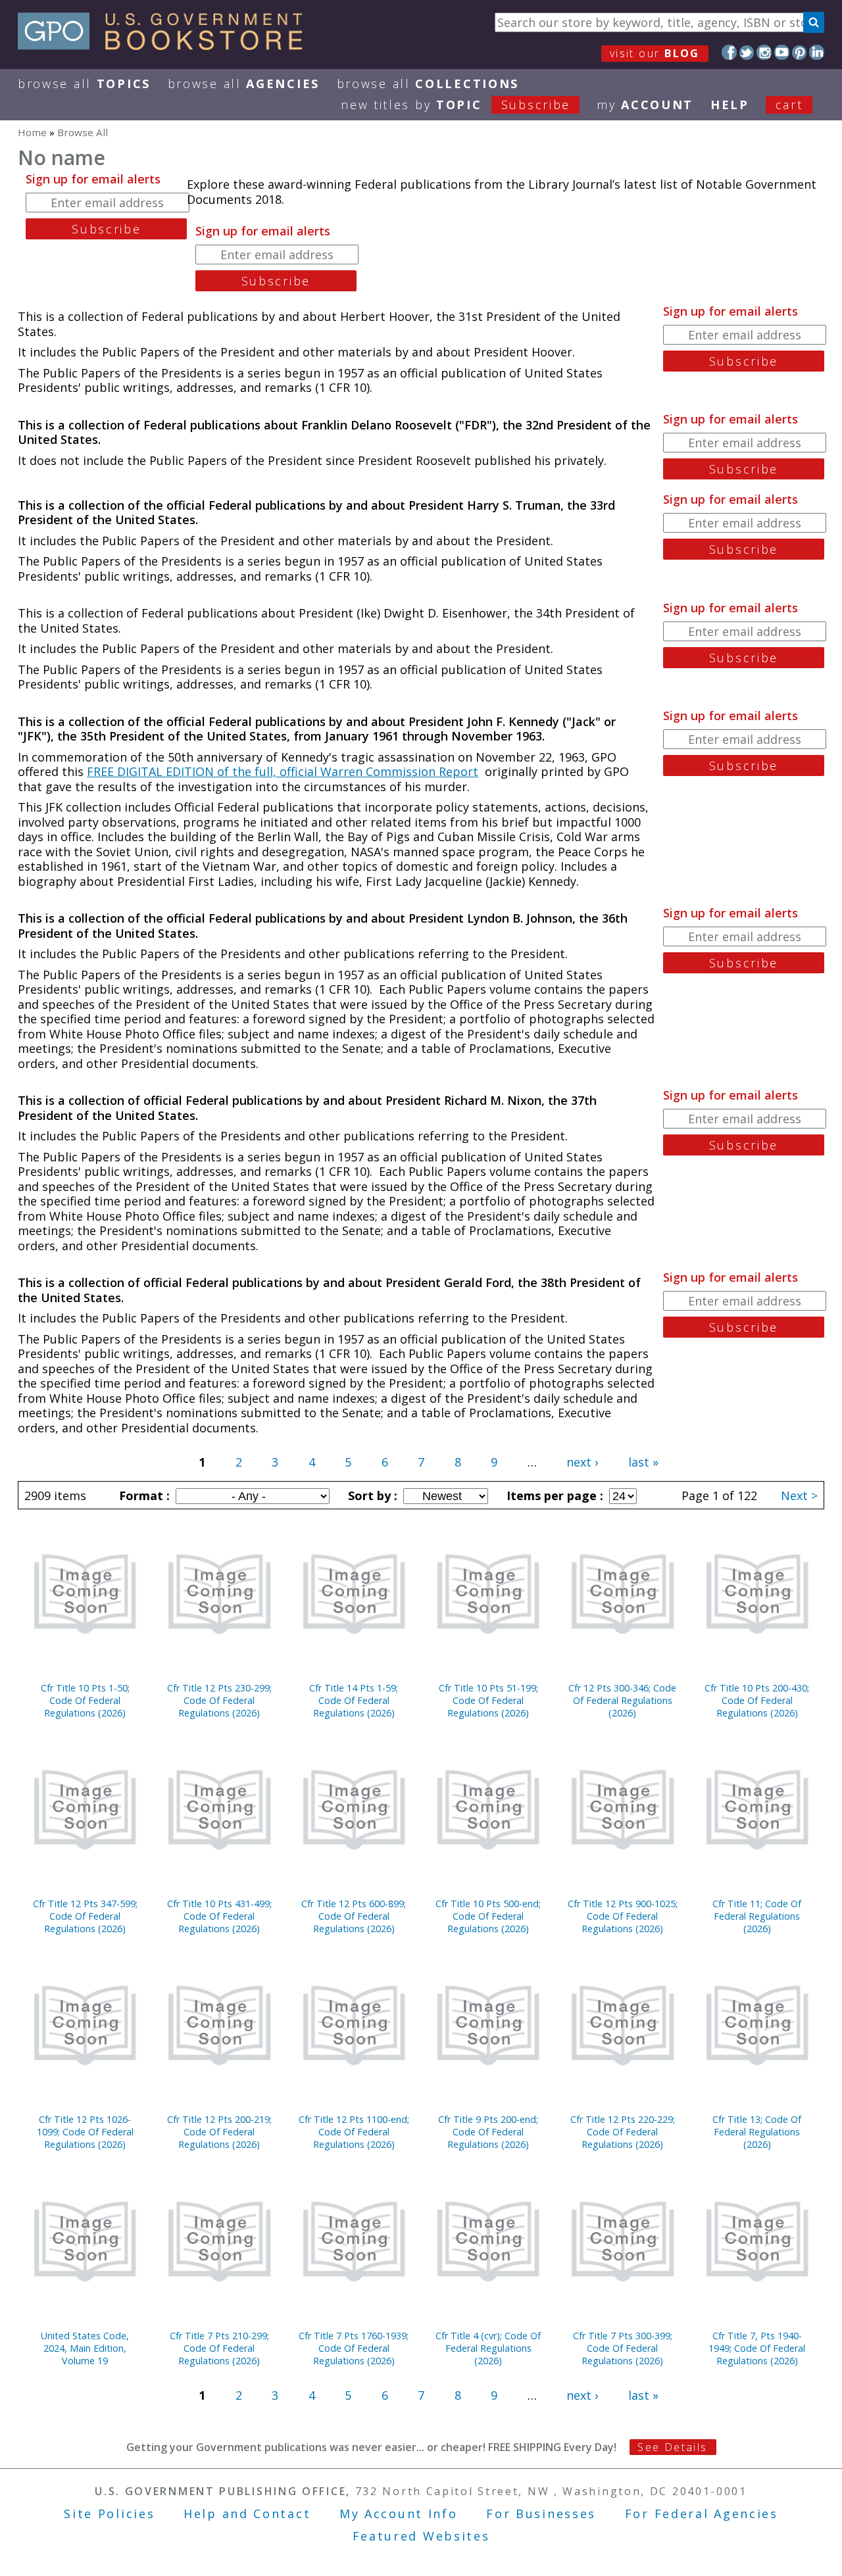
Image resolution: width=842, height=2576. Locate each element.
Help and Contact (247, 2514)
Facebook (729, 52)
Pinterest (800, 52)
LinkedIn (817, 52)
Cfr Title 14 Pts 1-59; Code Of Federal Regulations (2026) (354, 1700)
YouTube (782, 52)
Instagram (764, 52)
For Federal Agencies (702, 2514)
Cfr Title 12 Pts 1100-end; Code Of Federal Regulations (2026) (354, 2132)
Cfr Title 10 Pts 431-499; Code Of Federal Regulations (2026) (219, 1916)
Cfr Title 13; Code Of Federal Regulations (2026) (757, 2132)
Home (32, 132)
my (645, 105)
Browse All (84, 84)
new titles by (456, 105)
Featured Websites (421, 2536)
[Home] (166, 45)
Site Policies (109, 2514)
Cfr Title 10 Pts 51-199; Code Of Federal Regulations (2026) (488, 1700)
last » (643, 1462)
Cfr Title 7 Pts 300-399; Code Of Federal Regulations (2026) (623, 2348)
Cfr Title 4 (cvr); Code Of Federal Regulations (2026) (488, 2348)
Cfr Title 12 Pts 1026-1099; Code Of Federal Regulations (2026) (85, 2132)
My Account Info (399, 2514)
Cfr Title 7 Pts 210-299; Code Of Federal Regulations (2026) (219, 2348)
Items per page (553, 1495)
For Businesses (541, 2514)
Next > (799, 1495)
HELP (730, 105)
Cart (789, 105)
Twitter (747, 52)
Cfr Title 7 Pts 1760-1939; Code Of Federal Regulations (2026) (354, 2348)
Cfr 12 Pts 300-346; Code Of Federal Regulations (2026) (622, 1700)
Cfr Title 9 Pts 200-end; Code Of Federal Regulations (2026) (488, 2132)
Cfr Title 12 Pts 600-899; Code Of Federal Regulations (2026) (354, 1916)
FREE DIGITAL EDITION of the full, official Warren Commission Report (283, 771)
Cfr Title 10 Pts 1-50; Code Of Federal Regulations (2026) (85, 1700)
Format (143, 1495)
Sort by (371, 1495)
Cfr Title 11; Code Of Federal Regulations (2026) (757, 1916)
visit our (655, 53)
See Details (672, 2447)
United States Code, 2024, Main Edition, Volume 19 (85, 2348)
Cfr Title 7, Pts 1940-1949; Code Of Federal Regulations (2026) (757, 2348)
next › (582, 1462)
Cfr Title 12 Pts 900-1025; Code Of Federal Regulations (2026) (623, 1916)
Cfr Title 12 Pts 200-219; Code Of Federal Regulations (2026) (219, 2132)
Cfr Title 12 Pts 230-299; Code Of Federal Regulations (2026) (219, 1700)
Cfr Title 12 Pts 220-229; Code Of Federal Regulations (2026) (623, 2132)
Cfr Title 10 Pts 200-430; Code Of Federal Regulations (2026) (757, 1700)
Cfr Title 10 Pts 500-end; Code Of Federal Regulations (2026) (488, 1916)
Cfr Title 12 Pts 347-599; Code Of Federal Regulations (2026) (85, 1916)
